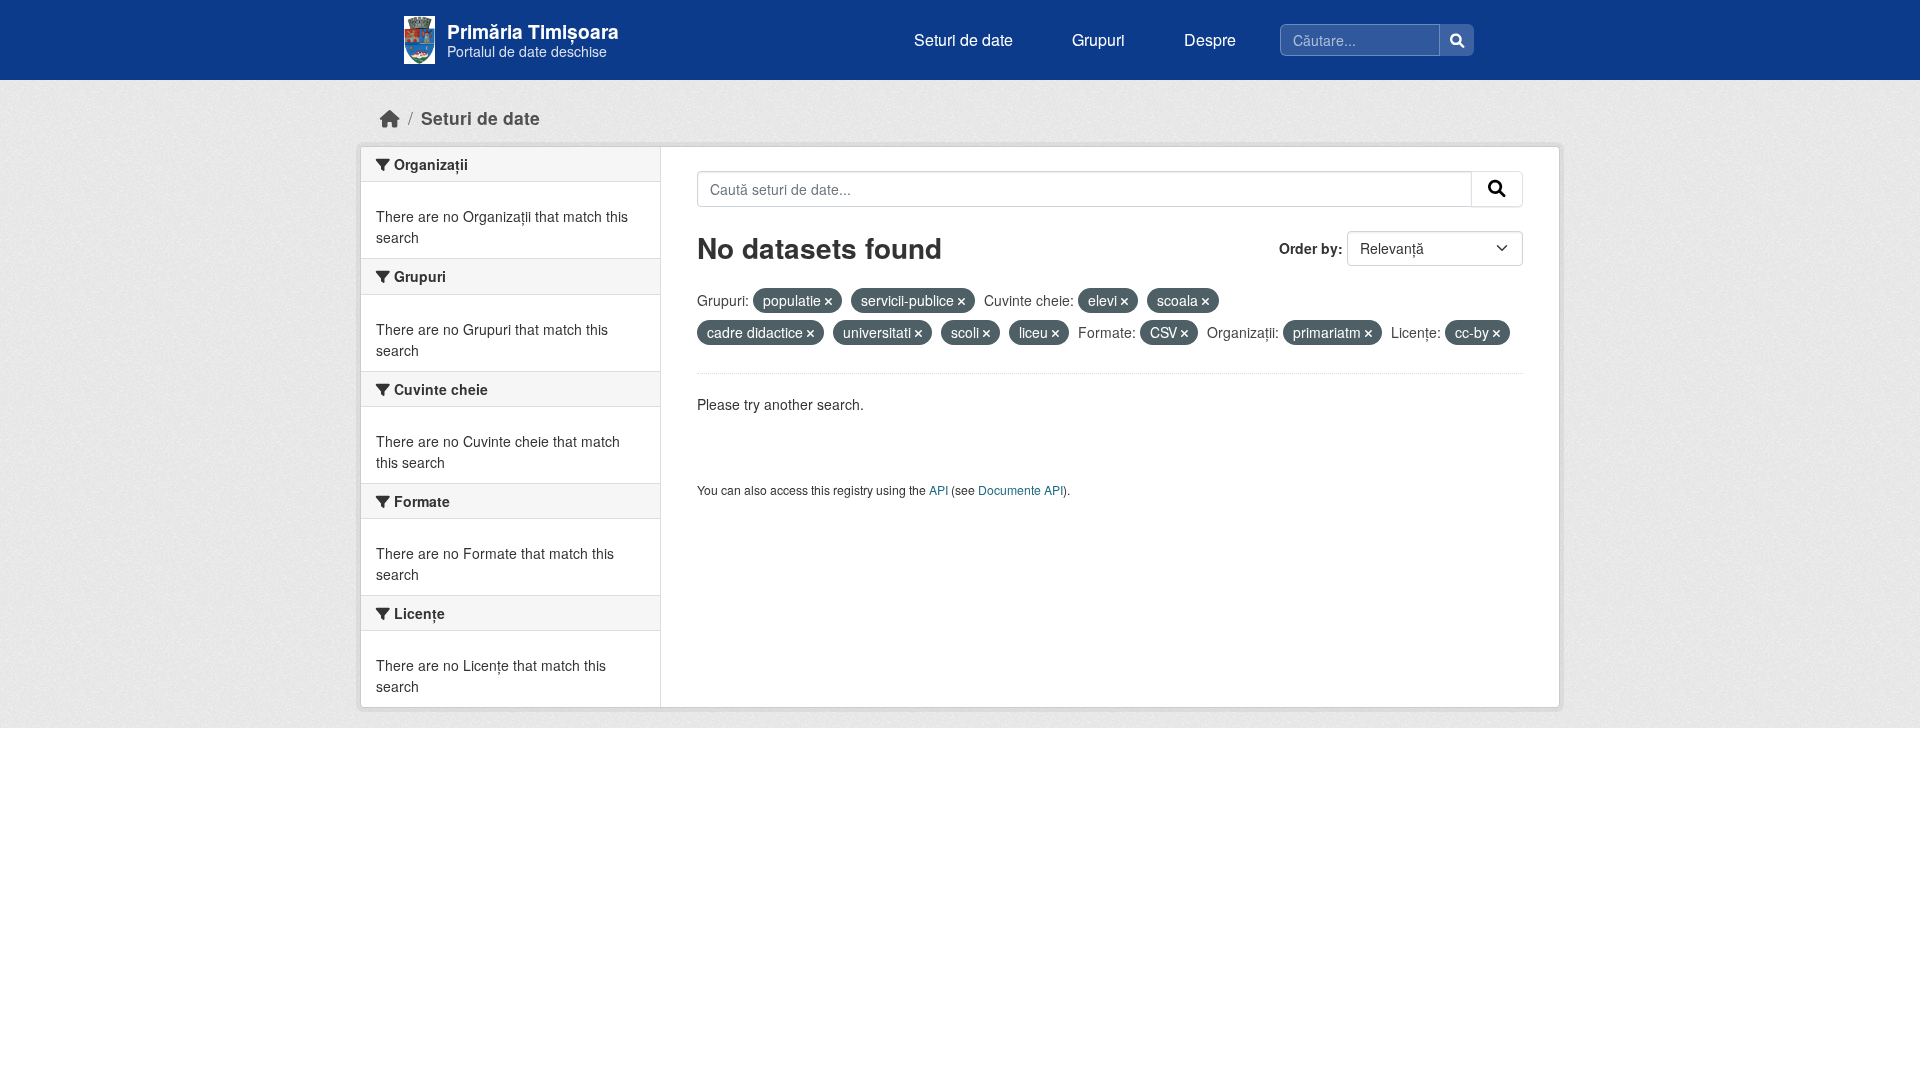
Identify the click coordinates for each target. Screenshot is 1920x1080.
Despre (1210, 39)
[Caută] (1457, 40)
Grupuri (1098, 39)
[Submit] (1497, 189)
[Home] (390, 117)
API (938, 489)
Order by (1308, 248)
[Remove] (828, 301)
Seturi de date (963, 39)
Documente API (1020, 489)
